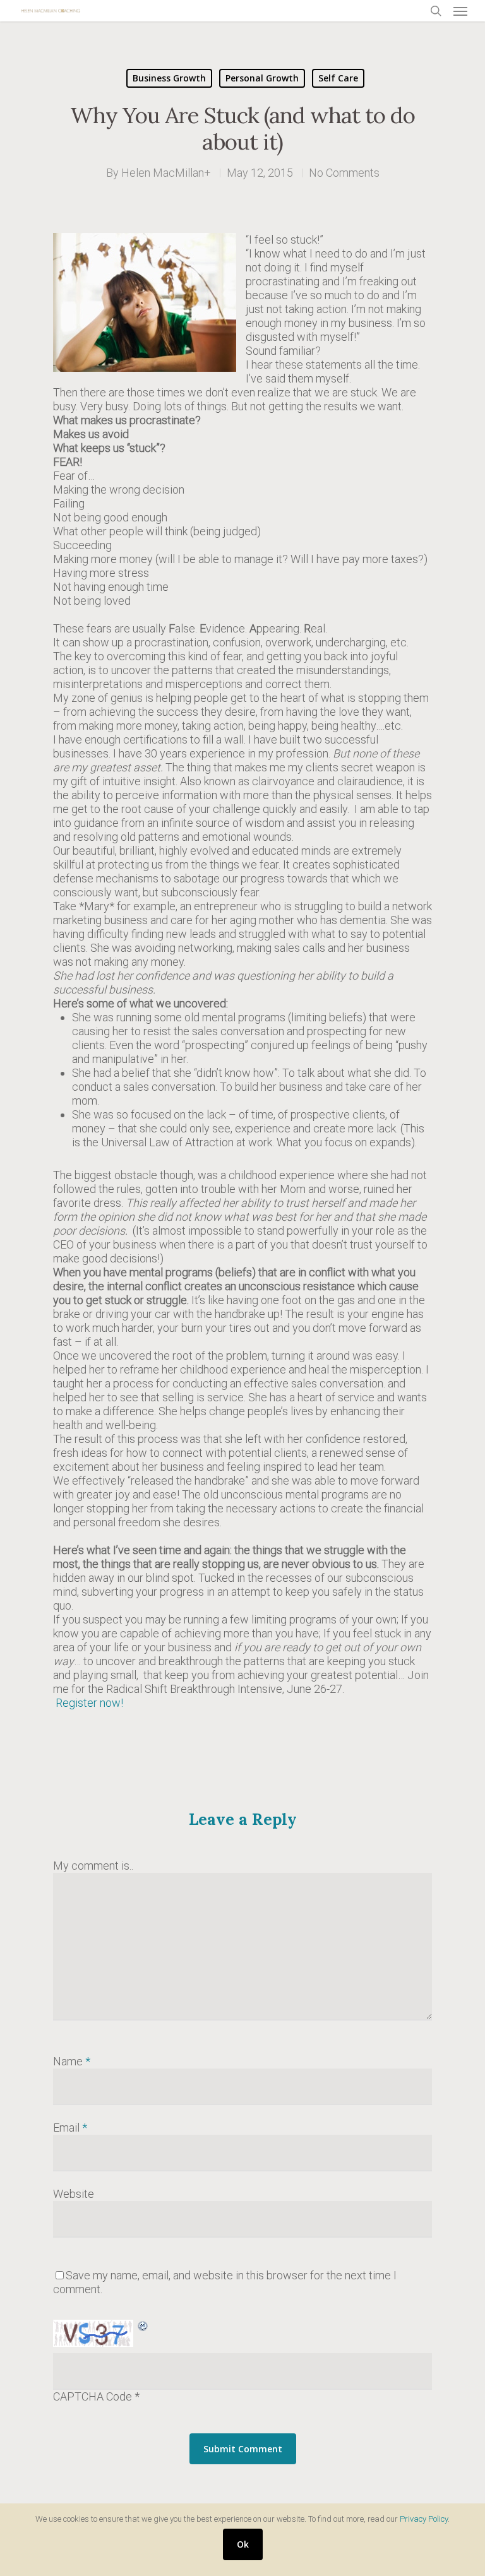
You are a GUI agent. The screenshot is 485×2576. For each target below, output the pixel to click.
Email (70, 2128)
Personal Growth (262, 78)
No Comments (344, 173)
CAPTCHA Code (93, 2396)
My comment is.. (93, 1866)
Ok (243, 2544)
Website (74, 2194)
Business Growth (169, 78)
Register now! (91, 1703)
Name (72, 2061)
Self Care (338, 78)
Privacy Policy (424, 2519)
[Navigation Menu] (460, 11)
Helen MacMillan (163, 173)
